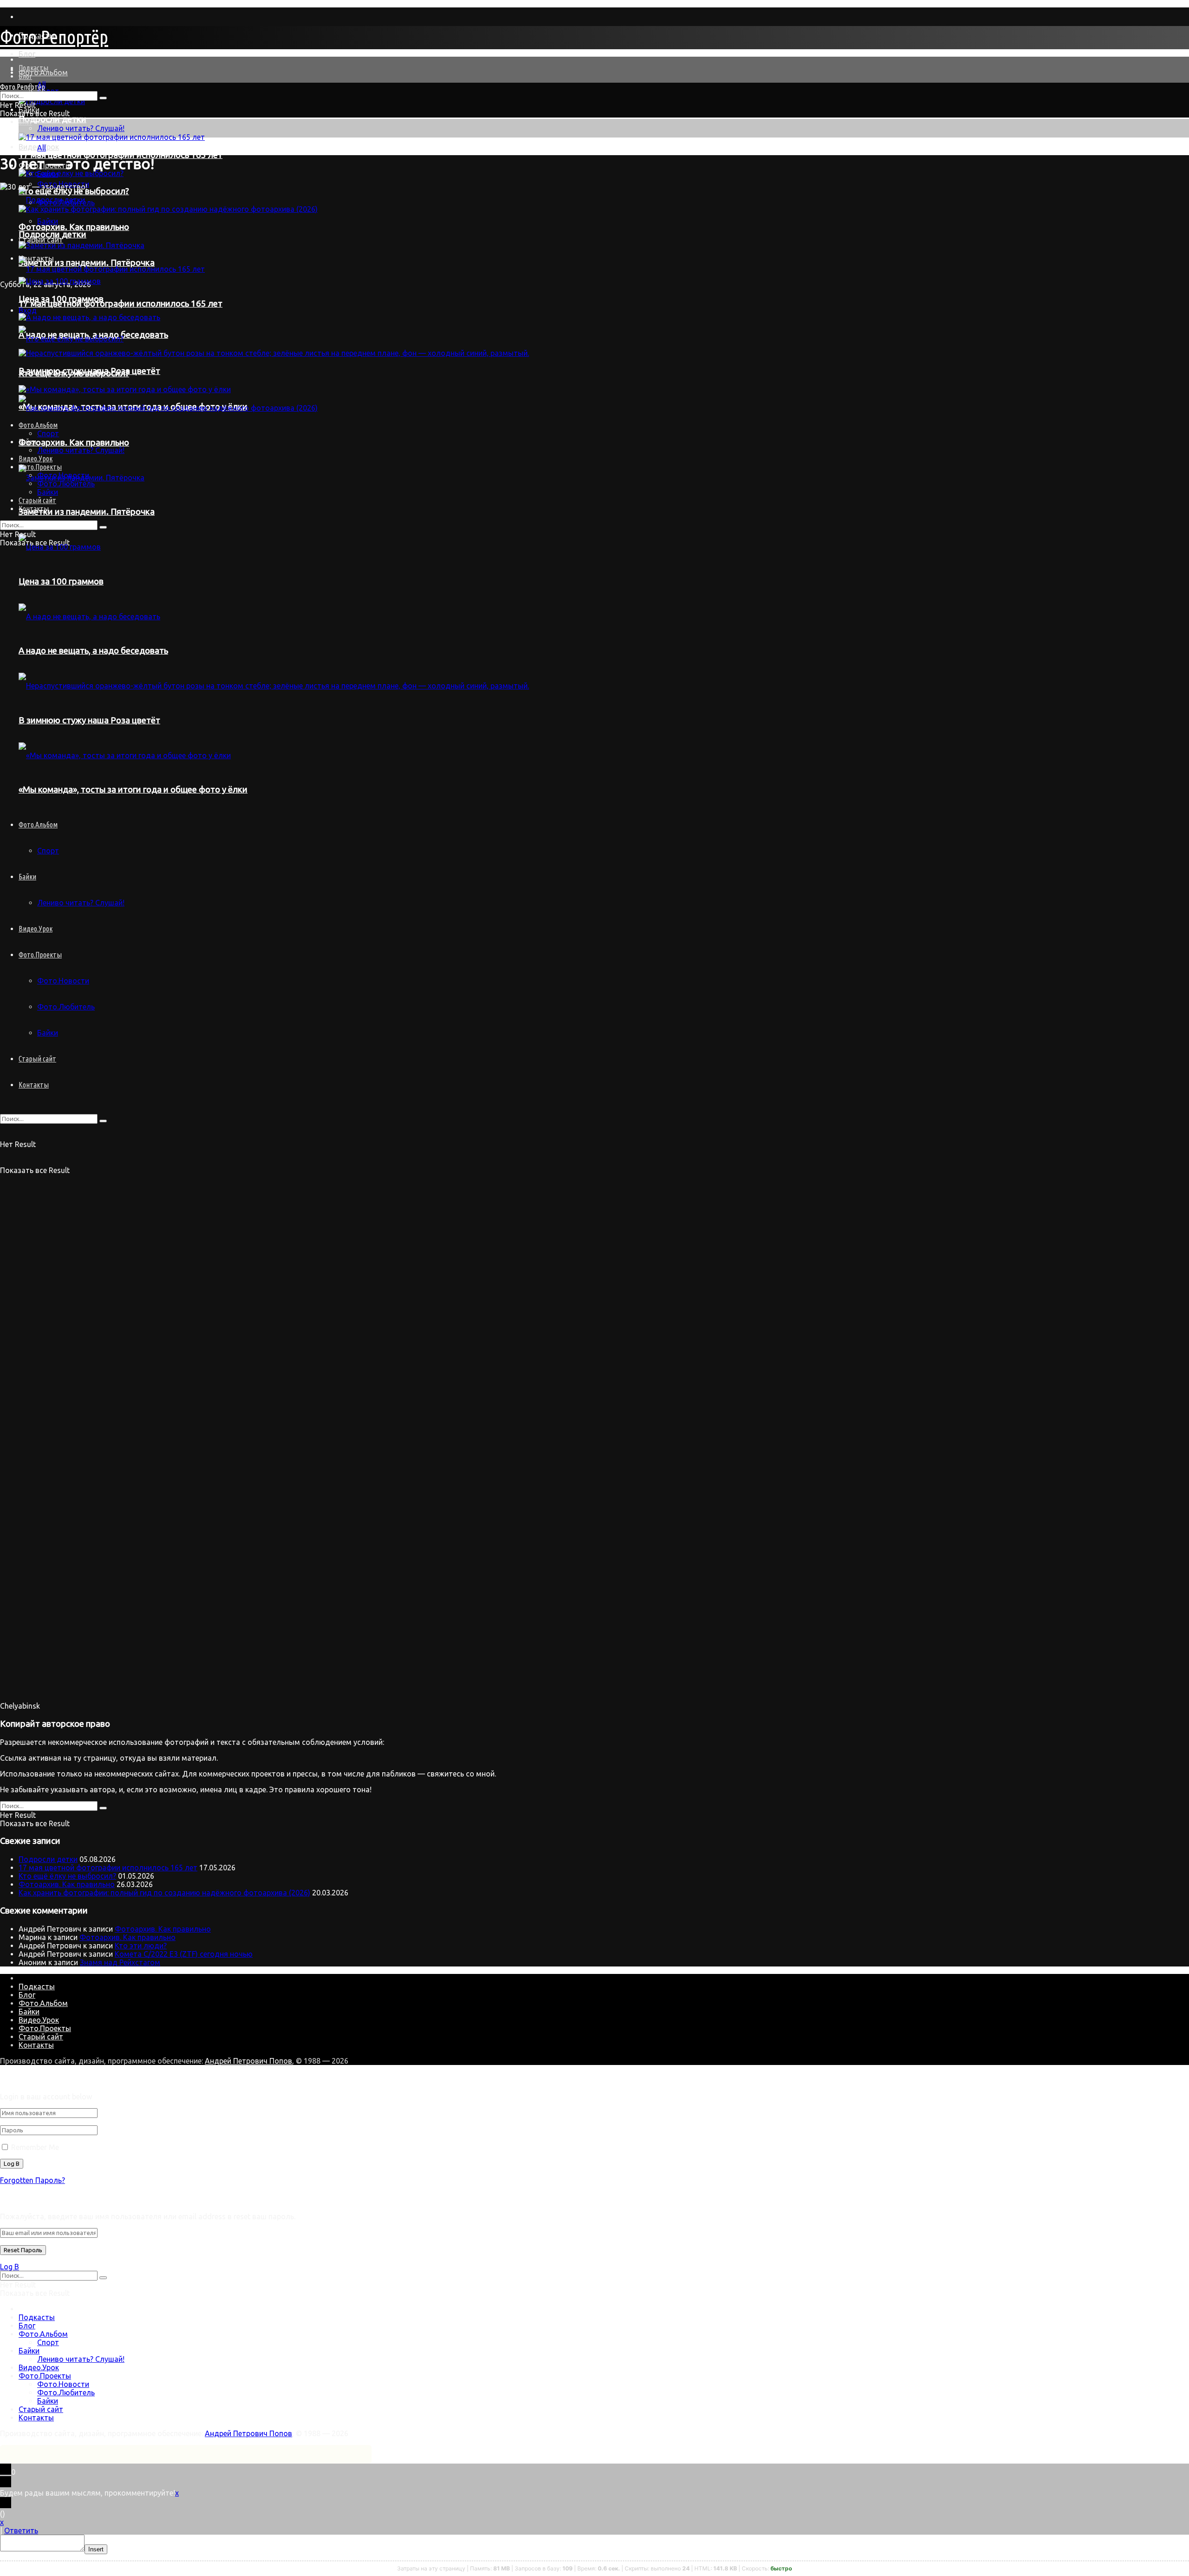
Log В (10, 2267)
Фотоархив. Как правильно (67, 1884)
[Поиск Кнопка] (103, 1121)
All (42, 148)
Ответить (21, 2530)
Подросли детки (52, 119)
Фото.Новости (63, 981)
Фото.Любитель (66, 1007)
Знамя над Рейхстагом (120, 1962)
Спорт (48, 2342)
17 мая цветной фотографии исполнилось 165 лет (108, 1868)
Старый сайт (37, 1059)
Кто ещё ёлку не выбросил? (67, 1876)
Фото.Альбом (43, 72)
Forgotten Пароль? (33, 2180)
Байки (48, 174)
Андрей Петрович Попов (248, 2061)
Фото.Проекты (40, 955)
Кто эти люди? (141, 1946)
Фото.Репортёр (54, 37)
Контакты (34, 1085)
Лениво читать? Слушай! (81, 128)
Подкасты (33, 68)
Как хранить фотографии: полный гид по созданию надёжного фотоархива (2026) (164, 1893)
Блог (27, 54)
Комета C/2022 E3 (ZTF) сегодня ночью (184, 1954)
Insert (96, 2549)
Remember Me (35, 2147)
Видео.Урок (36, 929)
